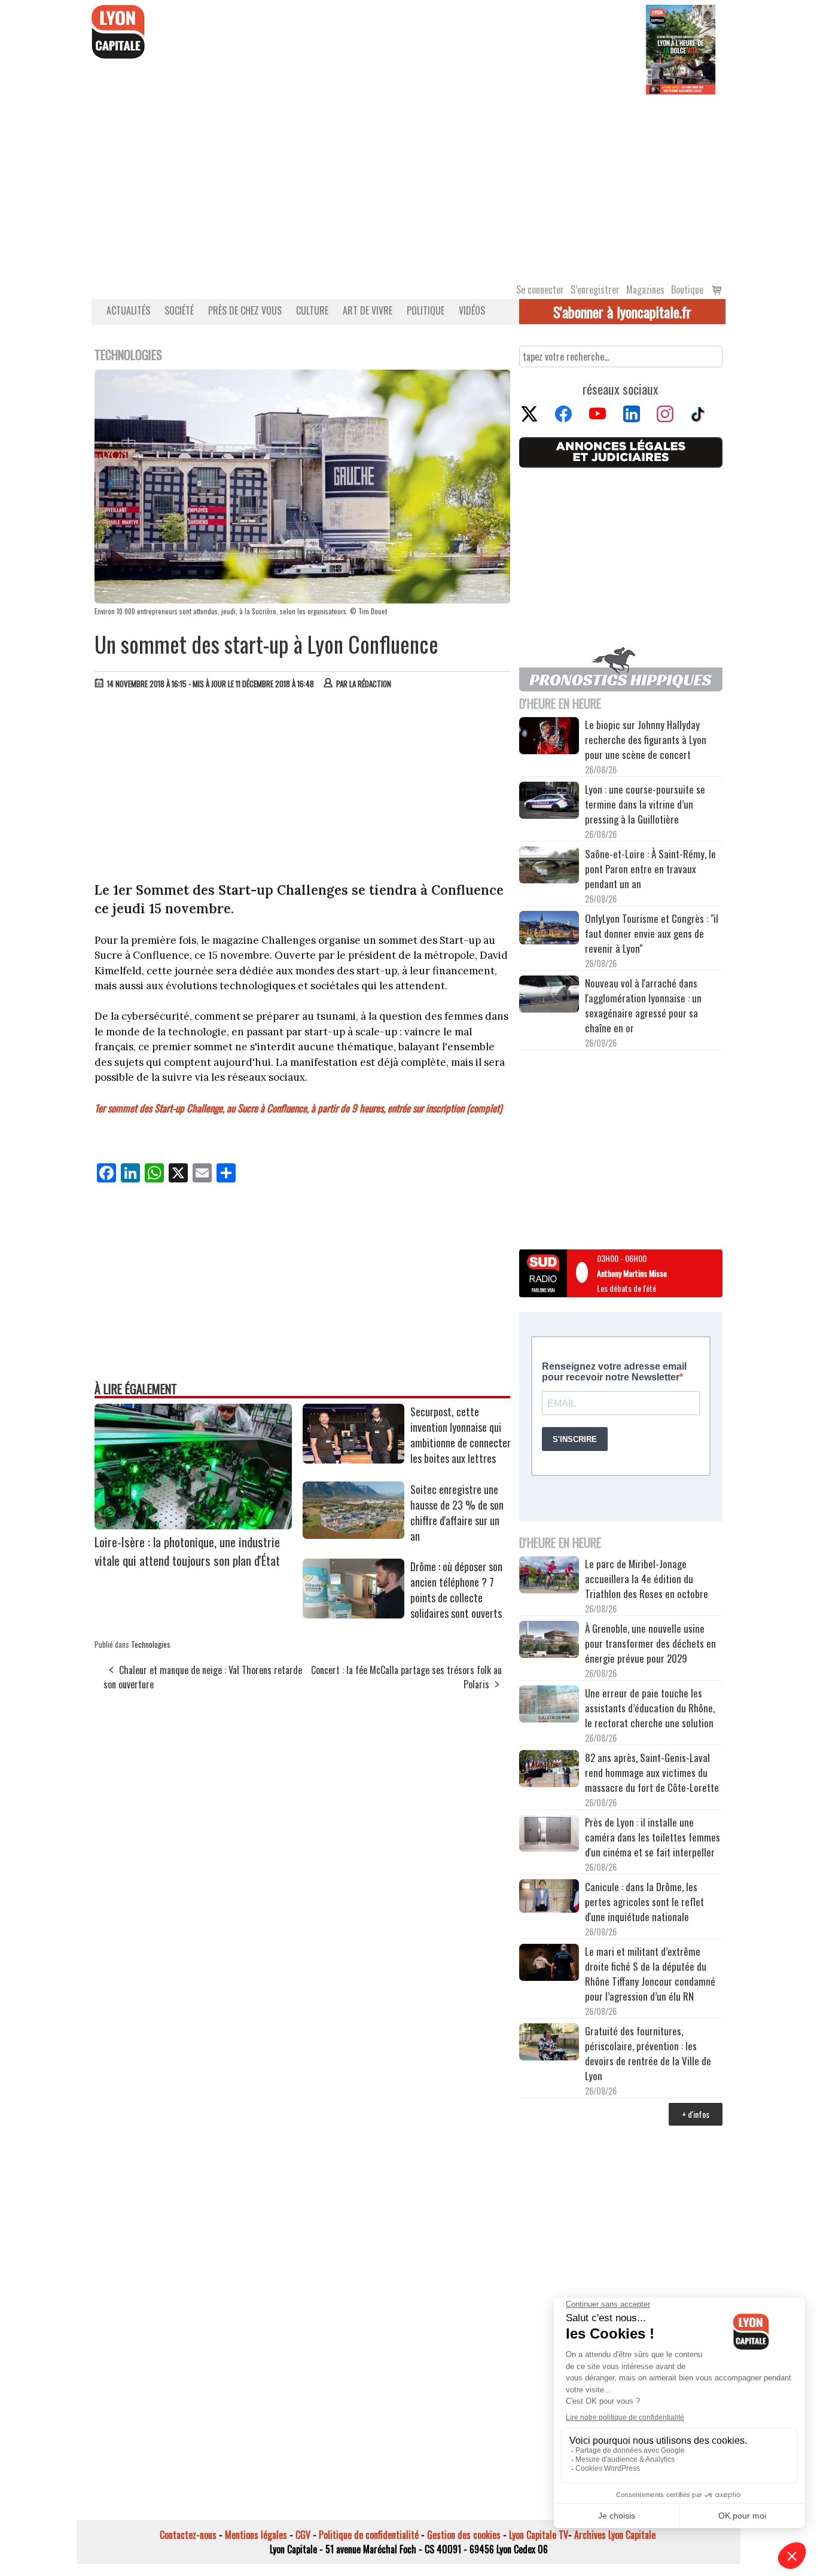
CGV (303, 2535)
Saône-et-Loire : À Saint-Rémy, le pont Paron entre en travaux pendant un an (650, 869)
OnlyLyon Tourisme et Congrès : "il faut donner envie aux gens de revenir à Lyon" (652, 933)
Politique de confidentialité (369, 2535)
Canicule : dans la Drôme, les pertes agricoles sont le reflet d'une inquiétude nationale (644, 1902)
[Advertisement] (408, 184)
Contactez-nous (188, 2535)
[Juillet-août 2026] (681, 48)
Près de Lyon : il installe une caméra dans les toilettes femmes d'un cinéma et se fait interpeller (653, 1837)
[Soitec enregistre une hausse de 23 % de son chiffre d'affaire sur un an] (353, 1535)
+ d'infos (696, 2114)
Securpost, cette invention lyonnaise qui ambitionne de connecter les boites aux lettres (461, 1435)
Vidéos (472, 310)
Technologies (151, 1644)
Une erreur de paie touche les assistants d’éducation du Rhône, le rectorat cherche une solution (650, 1708)
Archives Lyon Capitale (615, 2535)
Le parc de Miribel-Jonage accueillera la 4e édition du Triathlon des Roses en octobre (647, 1579)
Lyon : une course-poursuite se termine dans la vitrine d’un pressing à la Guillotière (645, 804)
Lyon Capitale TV (539, 2535)
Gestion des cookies (464, 2535)
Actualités (128, 310)
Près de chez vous (245, 310)
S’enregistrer (595, 289)
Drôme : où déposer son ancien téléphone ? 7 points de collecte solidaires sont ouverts (456, 1590)
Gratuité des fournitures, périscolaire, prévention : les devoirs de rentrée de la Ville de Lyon (648, 2053)
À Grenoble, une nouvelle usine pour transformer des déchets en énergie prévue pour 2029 (650, 1643)
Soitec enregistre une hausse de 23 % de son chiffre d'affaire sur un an (457, 1513)
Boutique (687, 289)
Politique (426, 310)
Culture (312, 310)
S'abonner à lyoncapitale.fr (622, 312)
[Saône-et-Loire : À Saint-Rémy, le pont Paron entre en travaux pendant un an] (549, 867)
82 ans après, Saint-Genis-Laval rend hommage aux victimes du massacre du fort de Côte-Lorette (652, 1772)
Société (179, 310)
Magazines (645, 289)
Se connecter (540, 289)
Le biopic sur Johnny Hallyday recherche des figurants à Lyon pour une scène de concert (646, 740)
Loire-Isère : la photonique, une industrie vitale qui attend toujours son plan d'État (187, 1551)
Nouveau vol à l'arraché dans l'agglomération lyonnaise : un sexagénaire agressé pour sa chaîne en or (643, 1005)
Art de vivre (368, 310)
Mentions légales (256, 2535)
